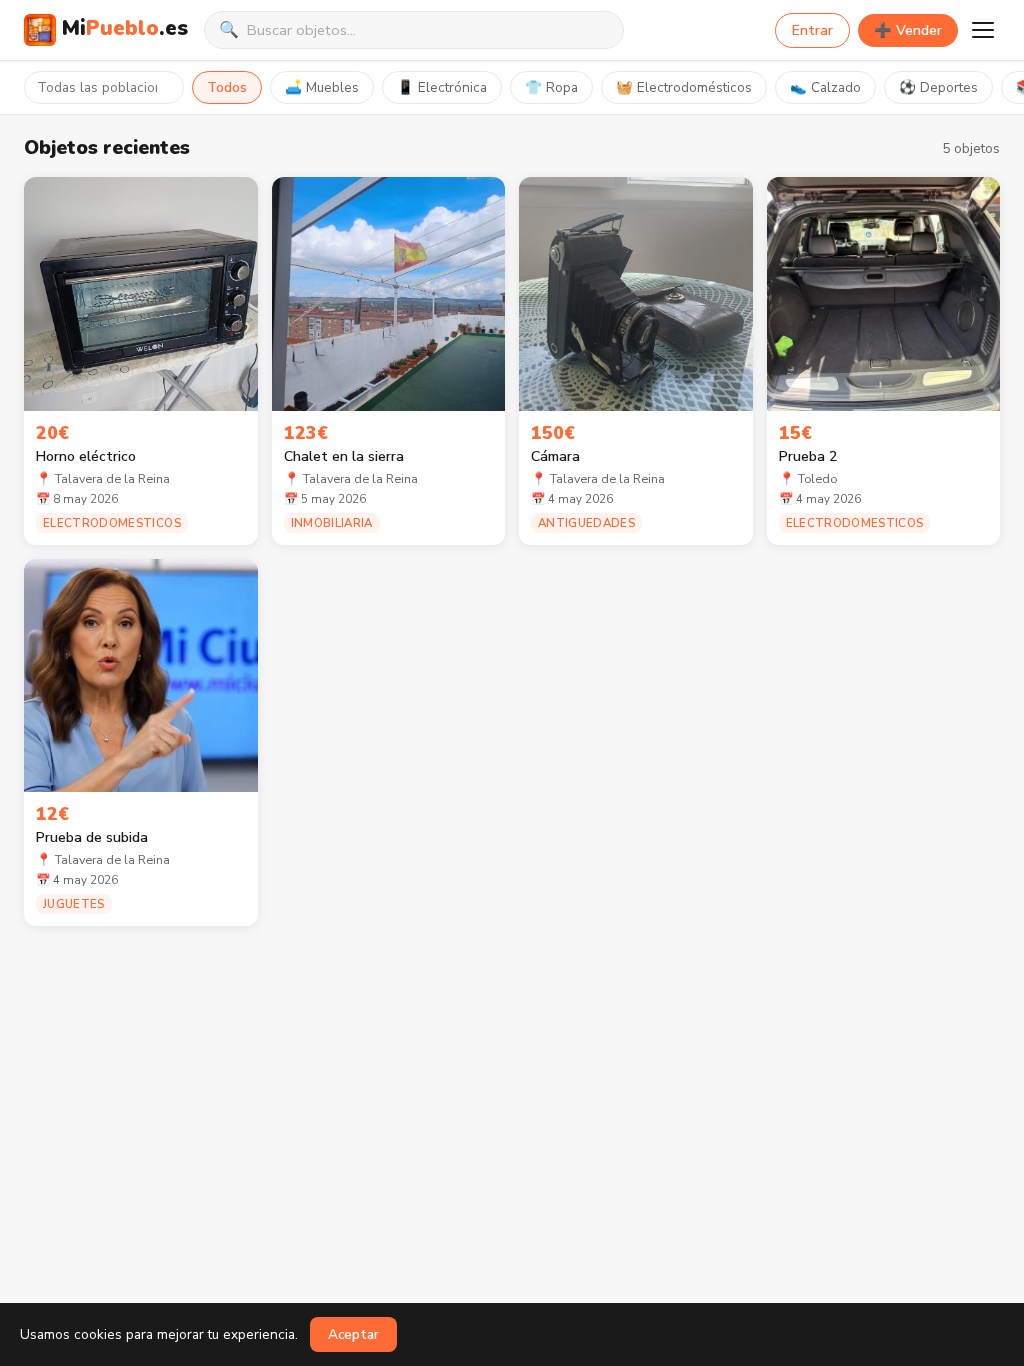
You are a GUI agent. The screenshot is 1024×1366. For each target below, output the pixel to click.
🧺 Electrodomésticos (684, 87)
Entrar (812, 30)
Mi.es (125, 28)
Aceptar (353, 1334)
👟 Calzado (825, 87)
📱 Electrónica (442, 87)
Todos (227, 87)
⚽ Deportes (938, 87)
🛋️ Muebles (322, 87)
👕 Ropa (551, 87)
